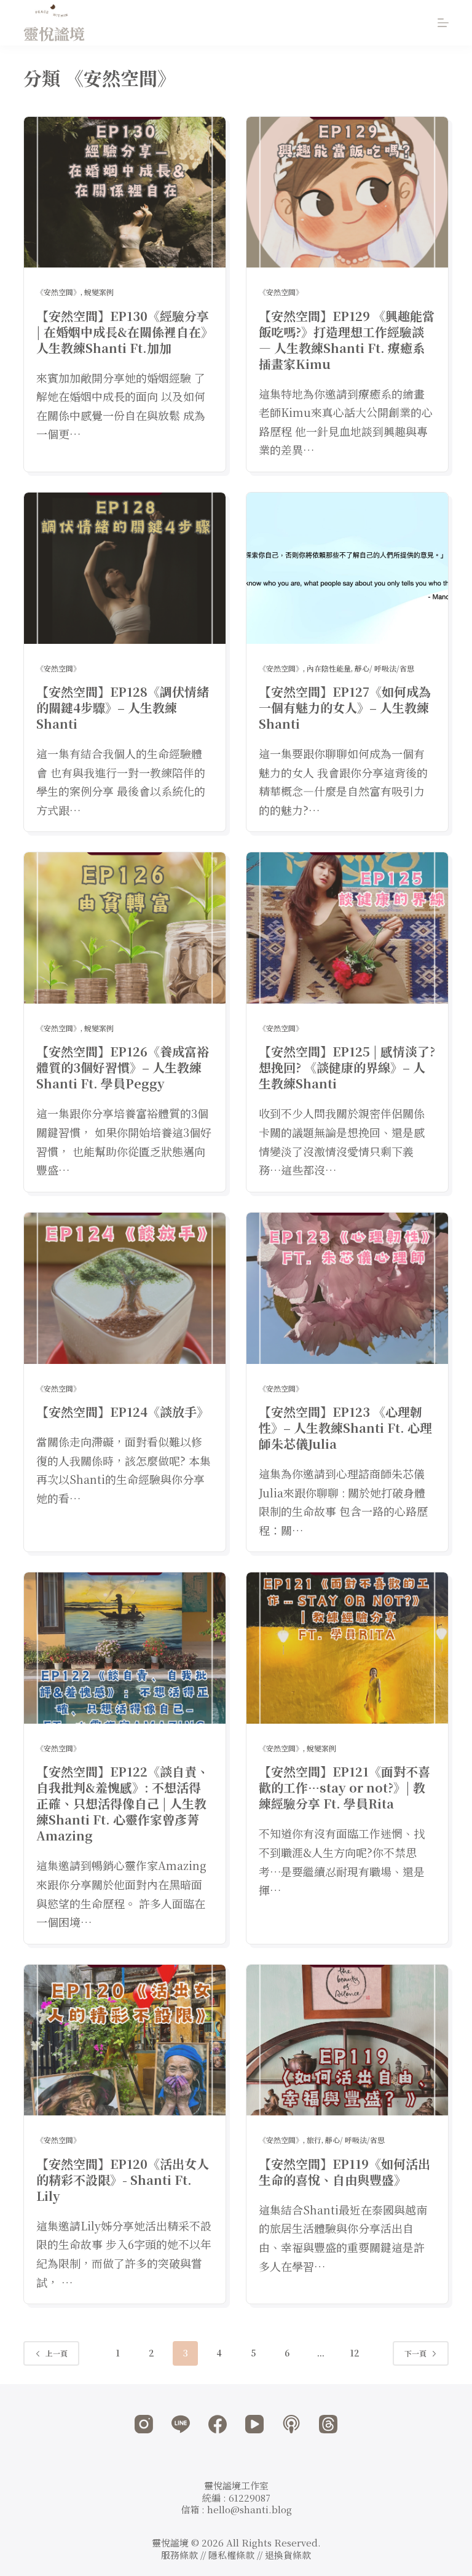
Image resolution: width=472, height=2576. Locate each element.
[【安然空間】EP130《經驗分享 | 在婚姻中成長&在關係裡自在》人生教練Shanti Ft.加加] (125, 192)
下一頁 (415, 2353)
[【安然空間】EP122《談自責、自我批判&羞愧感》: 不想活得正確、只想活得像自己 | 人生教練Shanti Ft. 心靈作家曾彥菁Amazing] (125, 1648)
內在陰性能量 (329, 668)
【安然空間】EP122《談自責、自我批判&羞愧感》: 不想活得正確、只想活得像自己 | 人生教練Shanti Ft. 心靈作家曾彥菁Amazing (123, 1803)
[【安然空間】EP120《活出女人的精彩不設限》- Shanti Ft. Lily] (125, 2040)
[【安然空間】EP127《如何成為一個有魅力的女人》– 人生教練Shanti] (347, 568)
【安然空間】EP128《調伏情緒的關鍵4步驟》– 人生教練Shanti (123, 707)
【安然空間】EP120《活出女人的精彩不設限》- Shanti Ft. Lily (123, 2180)
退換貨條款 (288, 2555)
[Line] (181, 2424)
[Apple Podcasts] (291, 2424)
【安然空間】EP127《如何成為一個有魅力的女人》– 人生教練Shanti (345, 707)
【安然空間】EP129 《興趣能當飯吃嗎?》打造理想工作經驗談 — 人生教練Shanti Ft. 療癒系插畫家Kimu (347, 340)
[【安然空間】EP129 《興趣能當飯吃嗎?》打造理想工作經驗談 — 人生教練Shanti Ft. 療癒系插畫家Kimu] (347, 192)
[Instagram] (144, 2424)
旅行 (314, 2140)
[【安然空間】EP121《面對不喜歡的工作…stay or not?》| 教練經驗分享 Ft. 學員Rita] (347, 1648)
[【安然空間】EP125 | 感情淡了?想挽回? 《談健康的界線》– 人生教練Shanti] (347, 928)
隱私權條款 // (237, 2555)
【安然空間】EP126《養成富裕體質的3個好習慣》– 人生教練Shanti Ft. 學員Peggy (123, 1067)
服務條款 (179, 2555)
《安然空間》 (58, 292)
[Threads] (328, 2424)
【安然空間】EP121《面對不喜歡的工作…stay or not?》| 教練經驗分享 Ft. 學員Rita (344, 1787)
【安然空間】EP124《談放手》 (123, 1412)
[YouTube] (254, 2424)
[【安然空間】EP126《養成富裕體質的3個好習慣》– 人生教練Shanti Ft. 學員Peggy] (125, 928)
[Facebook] (218, 2424)
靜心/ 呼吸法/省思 (384, 668)
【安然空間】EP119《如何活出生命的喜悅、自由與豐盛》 (344, 2172)
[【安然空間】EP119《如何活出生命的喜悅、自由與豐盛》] (347, 2040)
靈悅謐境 (54, 33)
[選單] (443, 23)
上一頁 (57, 2353)
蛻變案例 (99, 292)
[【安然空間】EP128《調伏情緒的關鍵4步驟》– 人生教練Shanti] (125, 568)
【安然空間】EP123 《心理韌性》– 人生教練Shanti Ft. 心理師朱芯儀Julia (345, 1428)
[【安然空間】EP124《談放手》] (125, 1288)
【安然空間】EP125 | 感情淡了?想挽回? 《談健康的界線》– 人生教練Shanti (347, 1067)
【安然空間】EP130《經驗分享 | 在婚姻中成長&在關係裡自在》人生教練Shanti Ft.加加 (123, 332)
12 (355, 2353)
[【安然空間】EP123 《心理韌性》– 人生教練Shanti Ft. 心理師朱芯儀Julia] (347, 1288)
